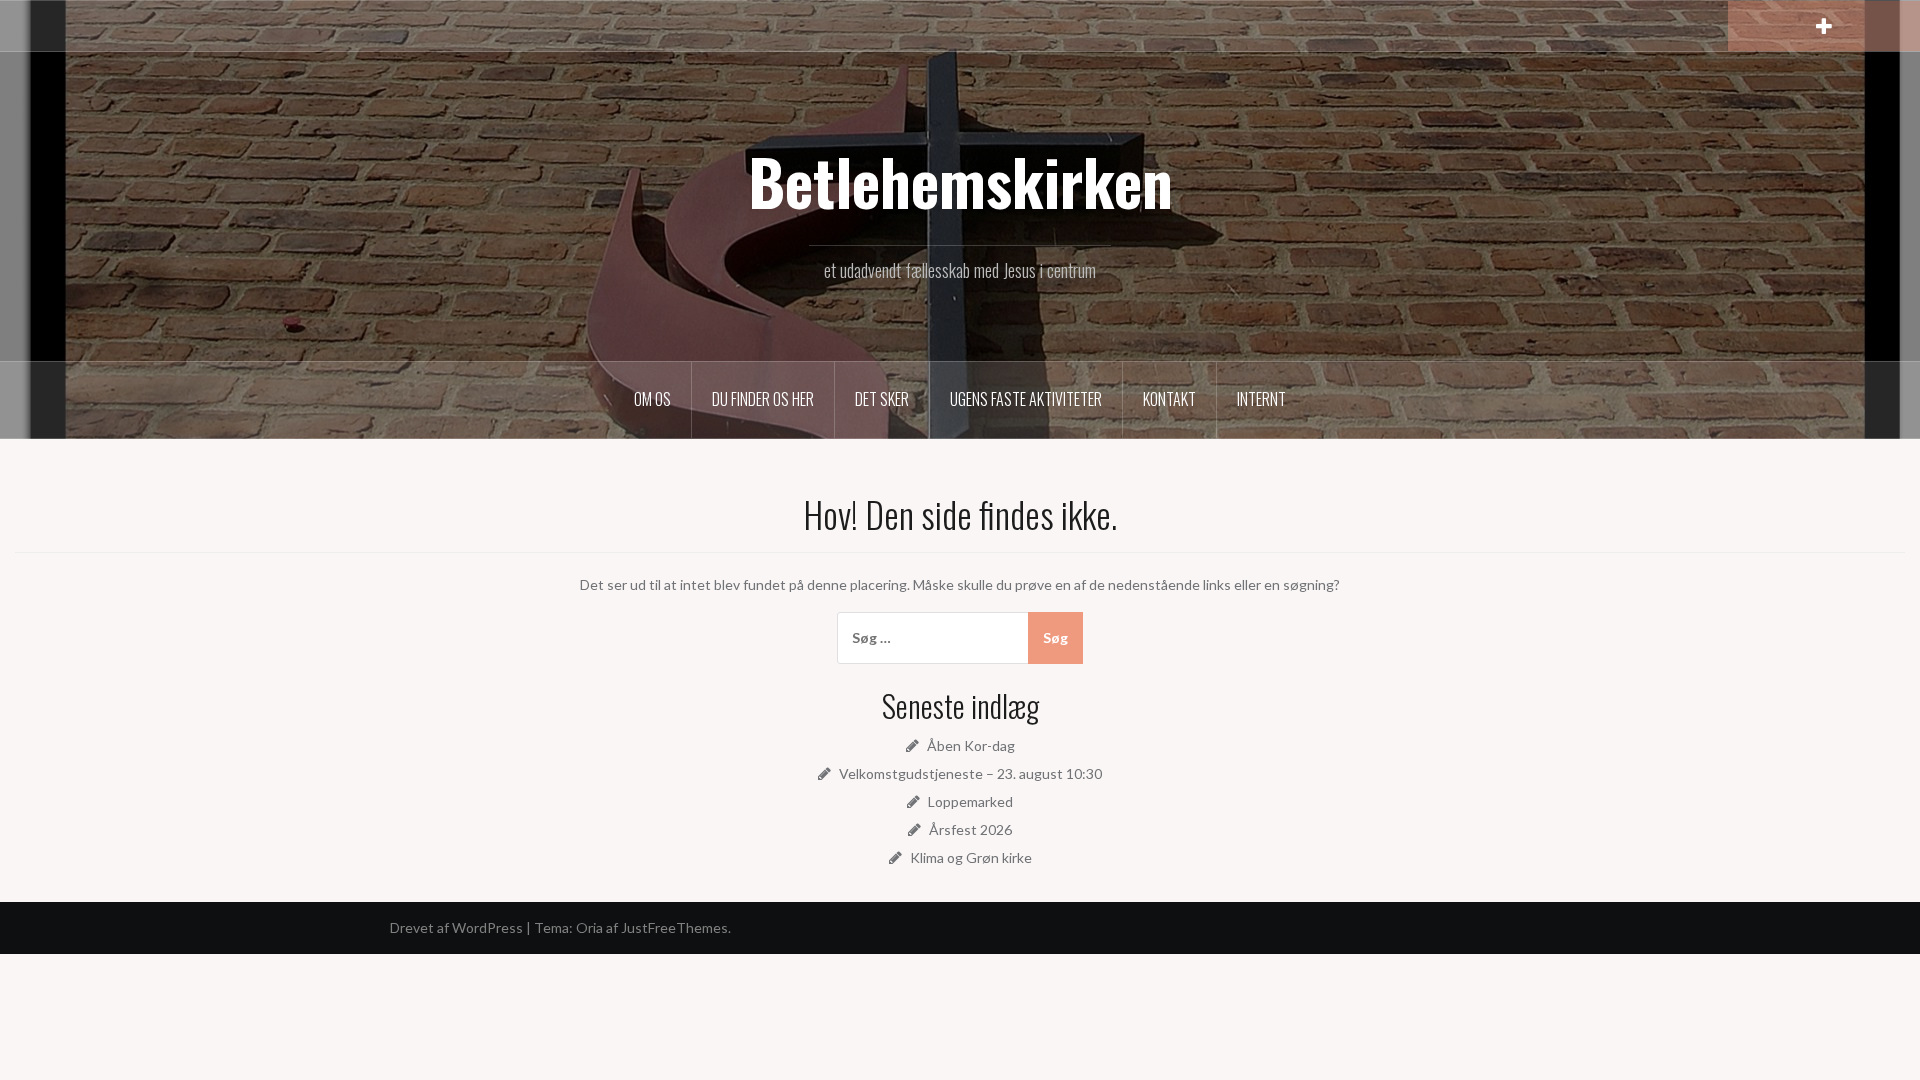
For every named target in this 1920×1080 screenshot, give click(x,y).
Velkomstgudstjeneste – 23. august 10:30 (970, 773)
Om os (652, 399)
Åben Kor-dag (971, 745)
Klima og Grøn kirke (971, 857)
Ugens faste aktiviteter (1026, 399)
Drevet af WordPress (456, 927)
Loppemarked (970, 801)
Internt (1261, 399)
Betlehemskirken (960, 181)
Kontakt (1169, 399)
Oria (589, 927)
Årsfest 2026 (970, 829)
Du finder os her (763, 399)
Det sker (882, 399)
